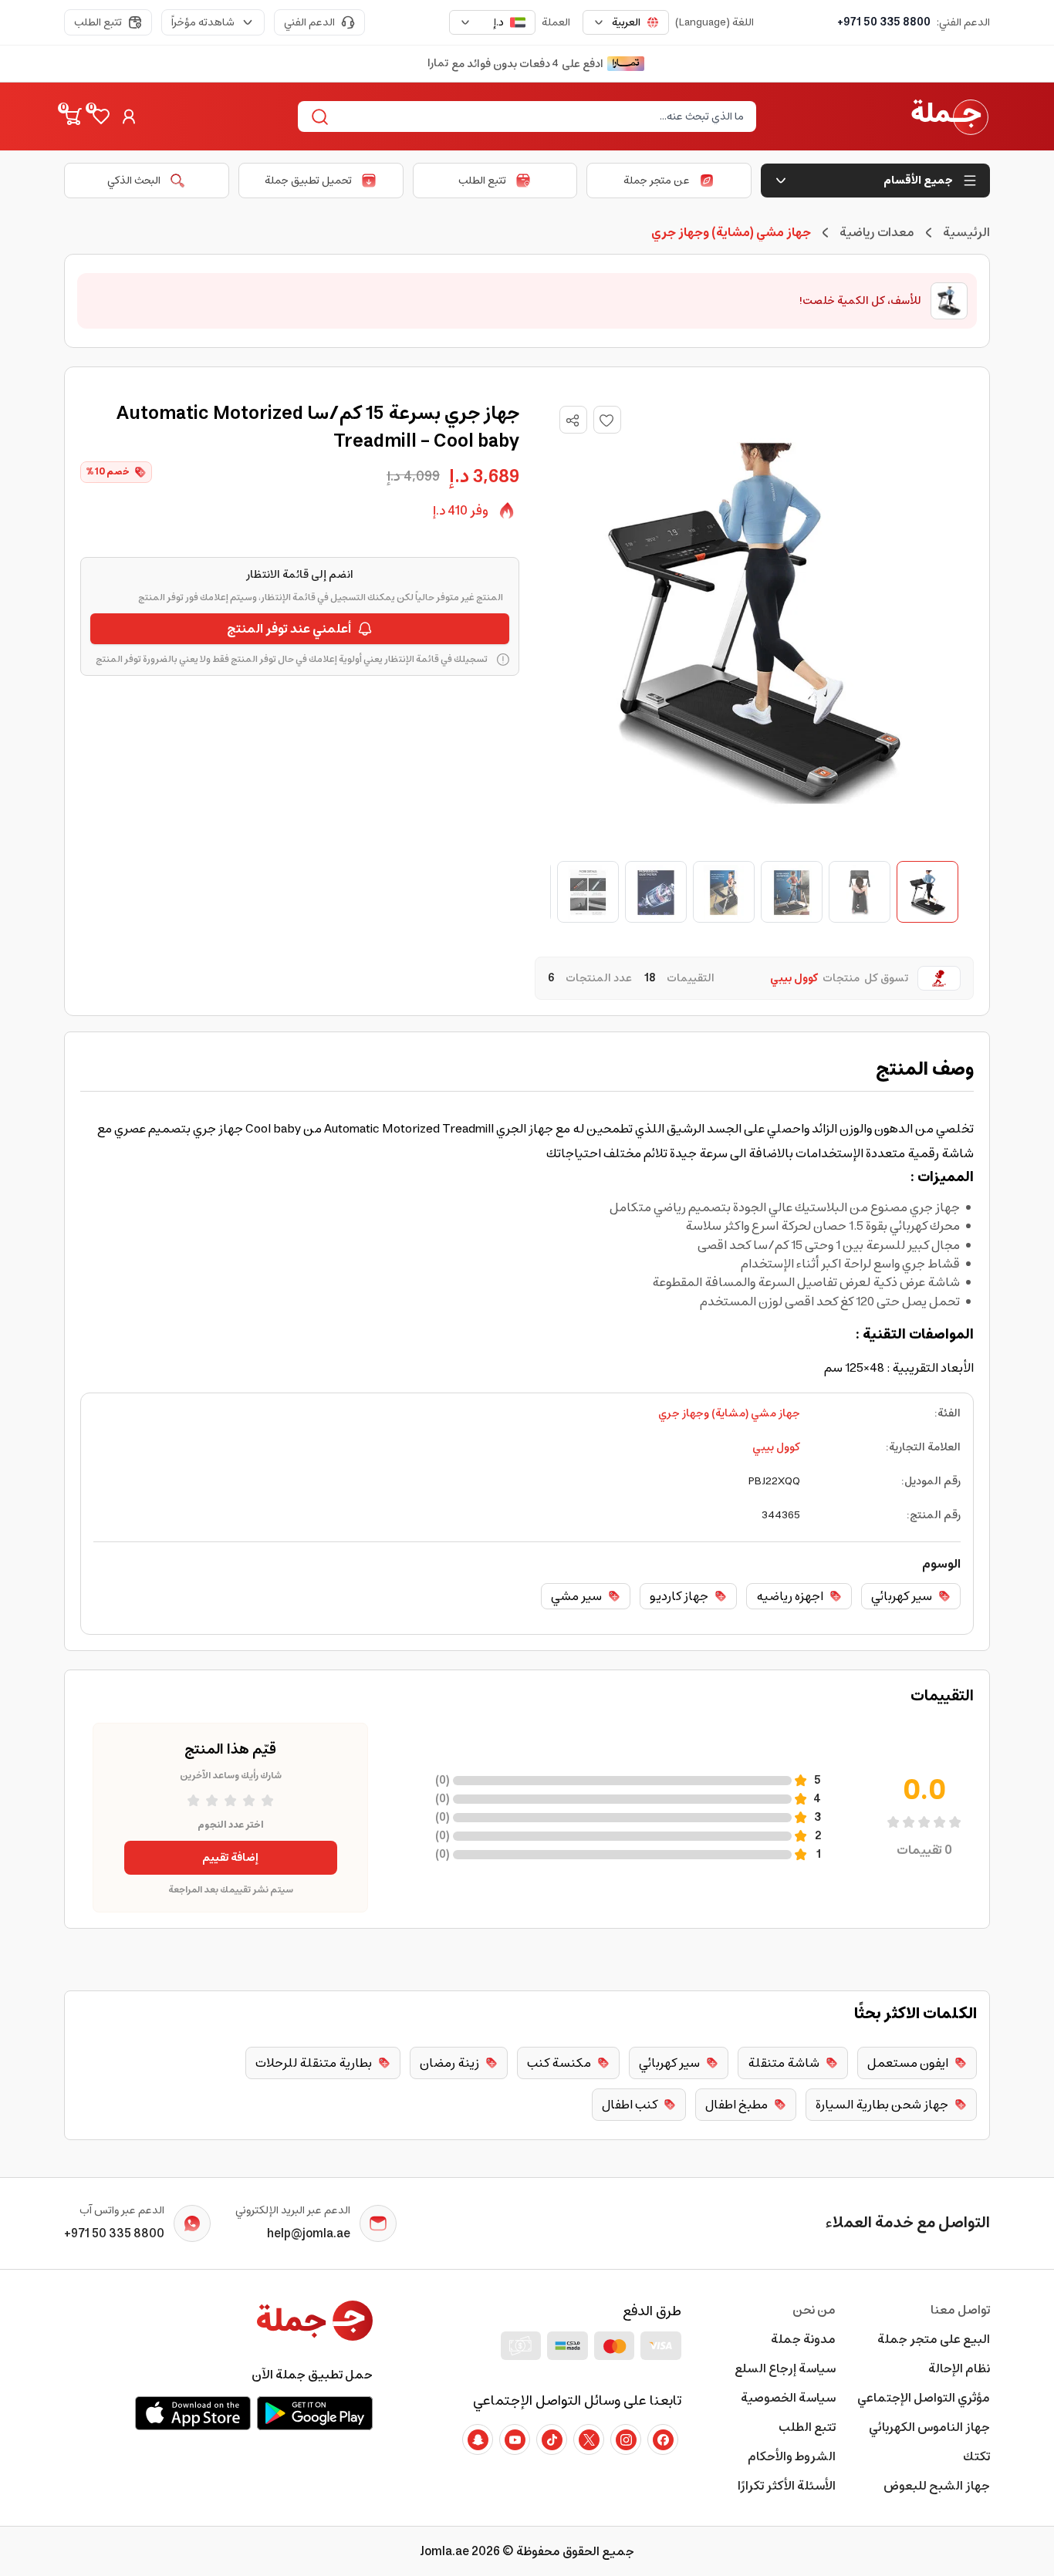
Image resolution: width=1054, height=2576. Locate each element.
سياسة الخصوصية (788, 2398)
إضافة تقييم (230, 1858)
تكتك (976, 2456)
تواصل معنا (960, 2310)
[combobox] (626, 22)
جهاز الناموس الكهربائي (929, 2427)
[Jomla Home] (950, 116)
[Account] (129, 116)
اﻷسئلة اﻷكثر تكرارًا (787, 2486)
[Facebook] (663, 2439)
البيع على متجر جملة (934, 2339)
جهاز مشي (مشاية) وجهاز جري (729, 1413)
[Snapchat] (478, 2439)
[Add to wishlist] (607, 420)
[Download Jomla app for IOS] (193, 2413)
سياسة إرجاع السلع (785, 2368)
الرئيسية (966, 232)
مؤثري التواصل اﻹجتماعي (924, 2398)
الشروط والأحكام (792, 2456)
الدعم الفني (309, 22)
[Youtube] (515, 2439)
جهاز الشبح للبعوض (937, 2486)
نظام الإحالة (959, 2368)
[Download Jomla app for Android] (315, 2413)
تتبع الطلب (98, 22)
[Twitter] (589, 2439)
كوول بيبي (776, 1447)
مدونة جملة (803, 2339)
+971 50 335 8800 (884, 22)
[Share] (573, 420)
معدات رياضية (877, 232)
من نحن (814, 2310)
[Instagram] (626, 2439)
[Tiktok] (552, 2439)
